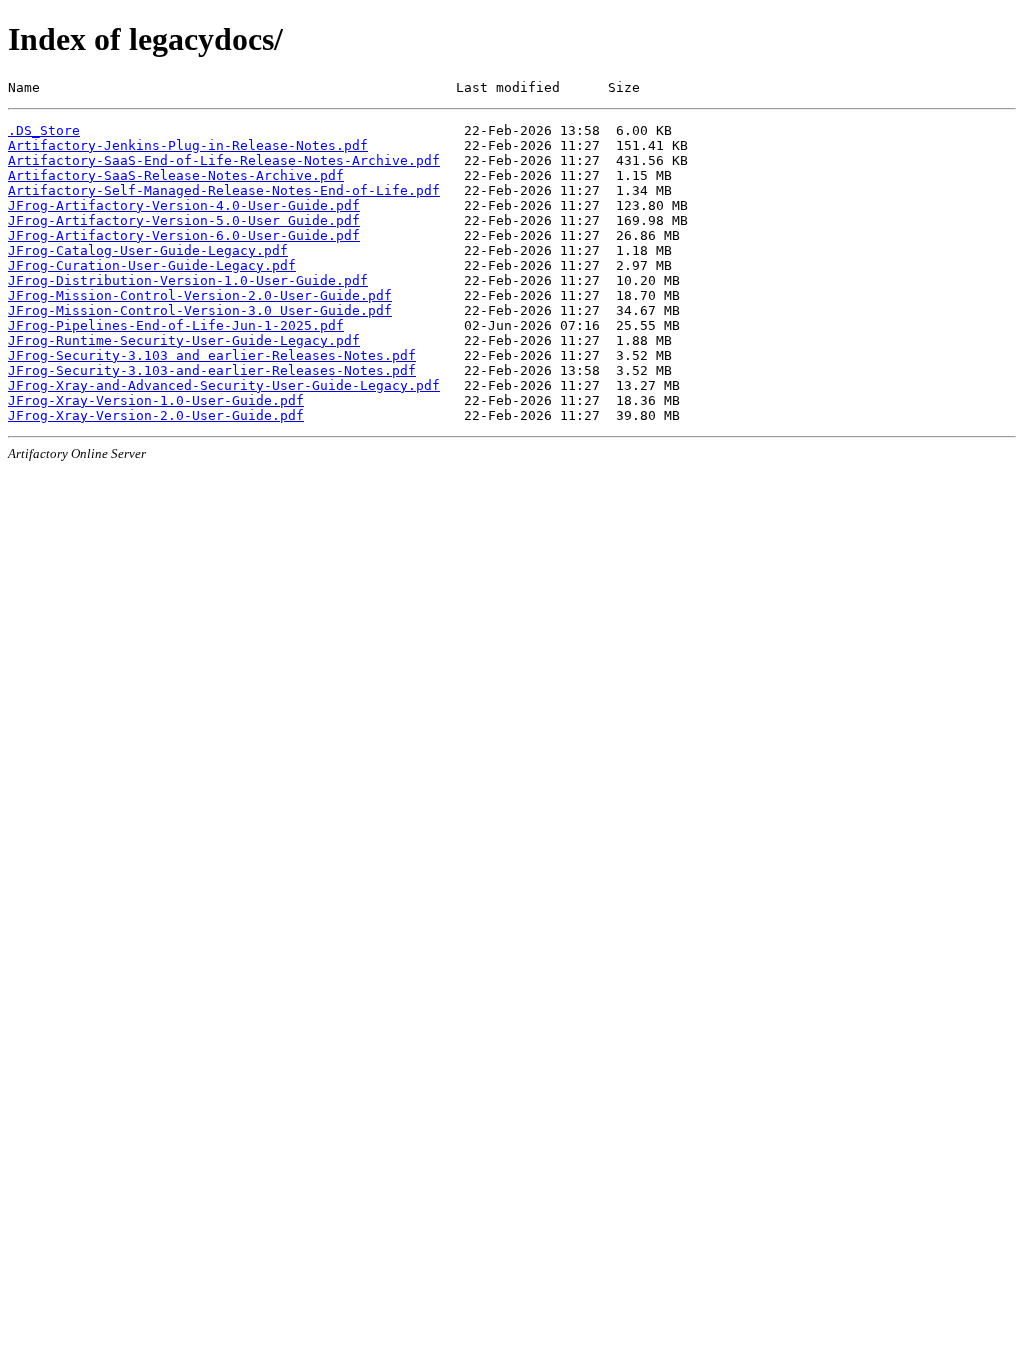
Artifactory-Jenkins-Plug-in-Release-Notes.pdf (188, 145)
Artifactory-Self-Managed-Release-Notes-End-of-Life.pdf (224, 190)
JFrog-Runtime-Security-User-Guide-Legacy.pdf (184, 340)
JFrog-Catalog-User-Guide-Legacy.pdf (148, 250)
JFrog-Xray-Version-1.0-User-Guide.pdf (156, 400)
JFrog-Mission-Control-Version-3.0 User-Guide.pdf (200, 310)
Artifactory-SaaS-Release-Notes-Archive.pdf (176, 175)
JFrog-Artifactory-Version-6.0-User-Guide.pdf (184, 235)
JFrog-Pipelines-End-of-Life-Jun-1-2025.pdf (176, 325)
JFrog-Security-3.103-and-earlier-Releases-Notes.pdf (212, 370)
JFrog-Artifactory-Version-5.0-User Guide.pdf (184, 220)
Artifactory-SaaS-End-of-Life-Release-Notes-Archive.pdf (224, 160)
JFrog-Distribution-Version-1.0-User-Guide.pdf (188, 280)
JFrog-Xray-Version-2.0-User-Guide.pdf (156, 415)
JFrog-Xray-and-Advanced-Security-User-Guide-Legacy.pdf (224, 385)
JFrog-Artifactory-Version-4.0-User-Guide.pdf (184, 205)
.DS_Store (44, 130)
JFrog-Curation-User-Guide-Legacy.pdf (152, 265)
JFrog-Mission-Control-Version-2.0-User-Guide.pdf (200, 295)
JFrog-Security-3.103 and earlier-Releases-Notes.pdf (212, 355)
